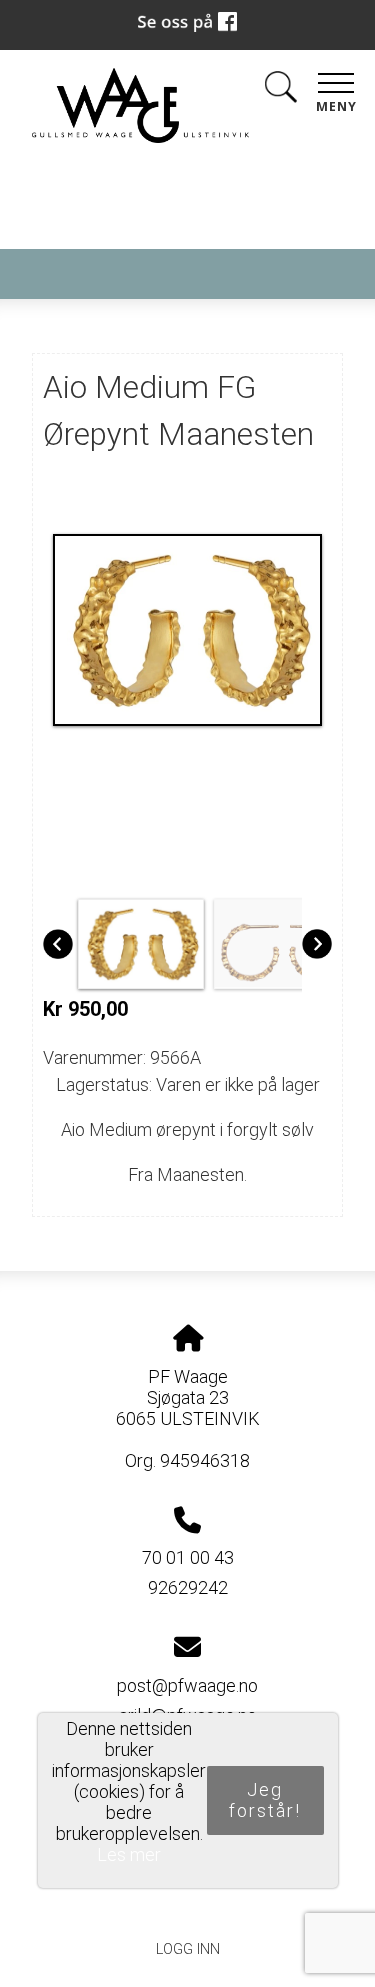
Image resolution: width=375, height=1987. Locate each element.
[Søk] (281, 90)
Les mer (129, 1854)
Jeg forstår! (265, 1800)
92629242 (188, 1587)
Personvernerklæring (187, 1903)
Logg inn (188, 1949)
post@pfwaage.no (187, 1685)
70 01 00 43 (188, 1557)
